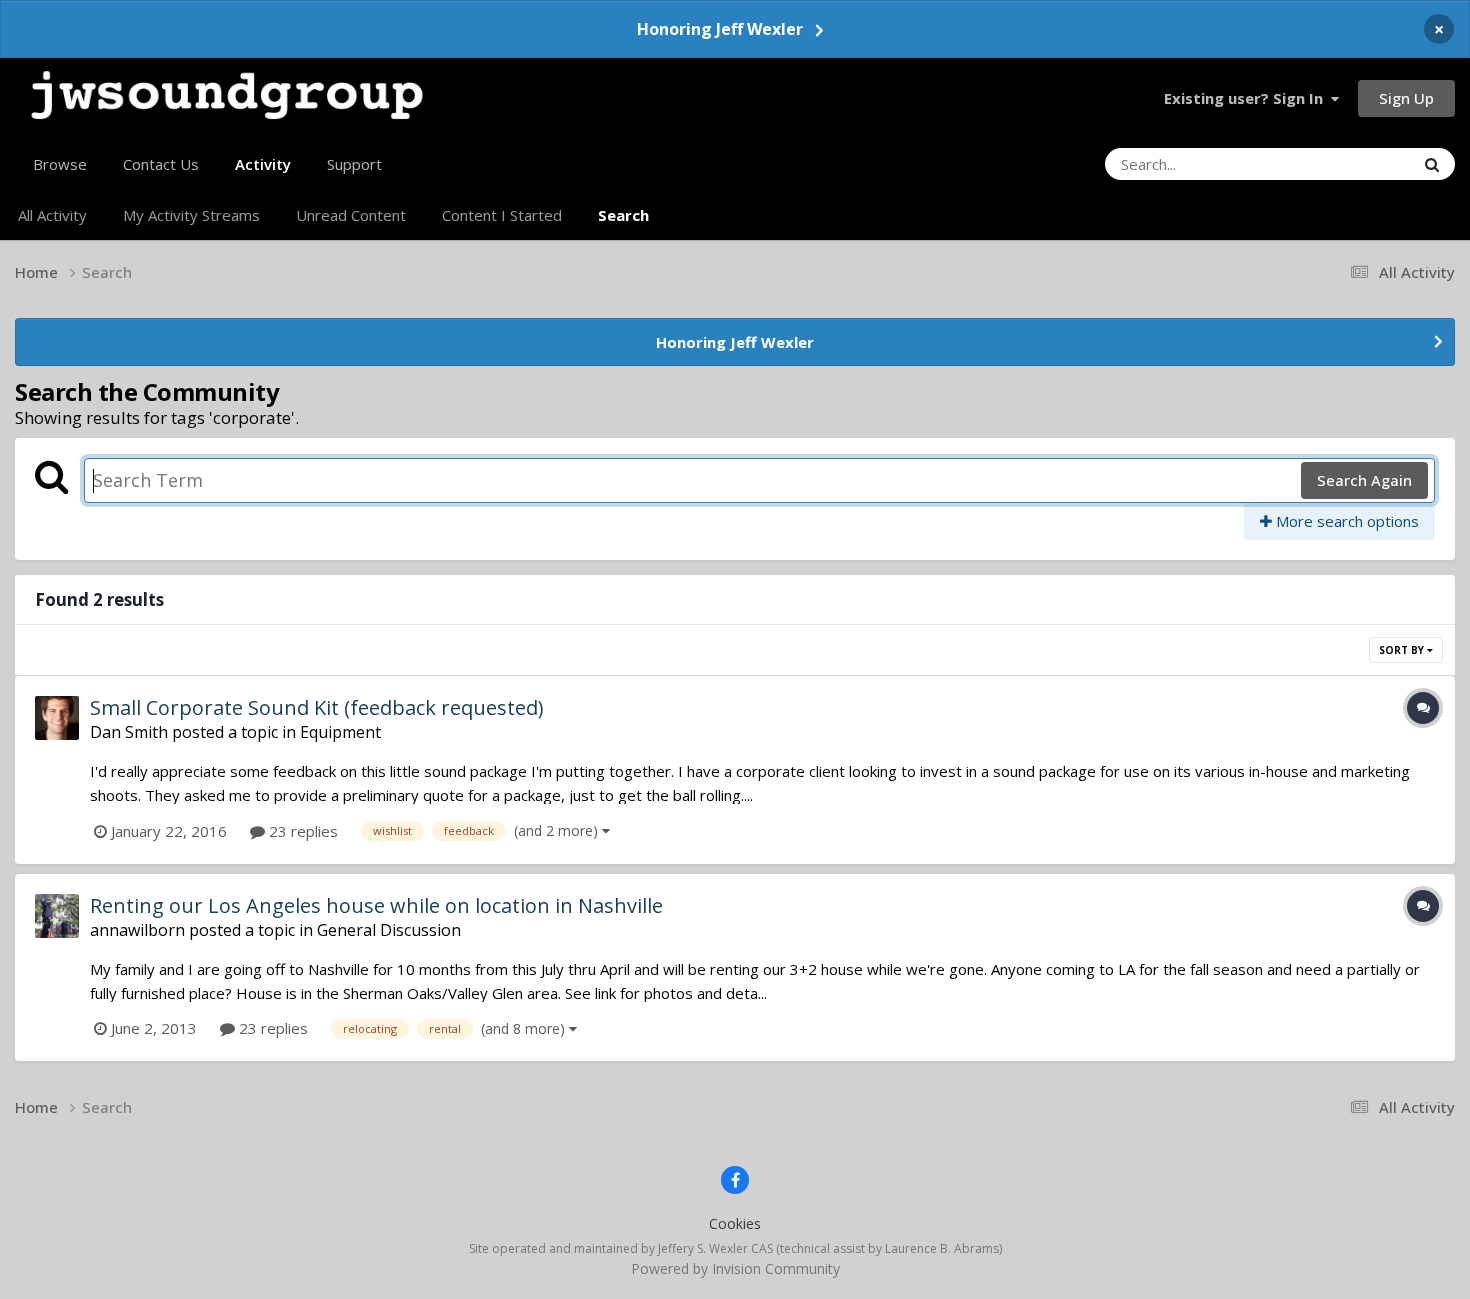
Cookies (735, 1223)
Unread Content (351, 215)
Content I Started (502, 215)
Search (623, 215)
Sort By (1403, 650)
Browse (60, 164)
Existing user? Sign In (1247, 98)
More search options (1345, 521)
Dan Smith (129, 732)
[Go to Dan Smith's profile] (57, 718)
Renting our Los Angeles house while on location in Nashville (376, 905)
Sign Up (1406, 98)
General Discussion (389, 930)
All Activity (52, 215)
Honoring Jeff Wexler (720, 29)
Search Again (1364, 480)
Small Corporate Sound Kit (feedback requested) (317, 707)
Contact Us (161, 164)
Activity (263, 164)
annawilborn (137, 930)
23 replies (301, 831)
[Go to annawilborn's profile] (57, 916)
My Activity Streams (191, 215)
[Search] (1432, 164)
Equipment (340, 732)
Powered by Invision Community (735, 1268)
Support (354, 164)
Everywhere (1349, 163)
